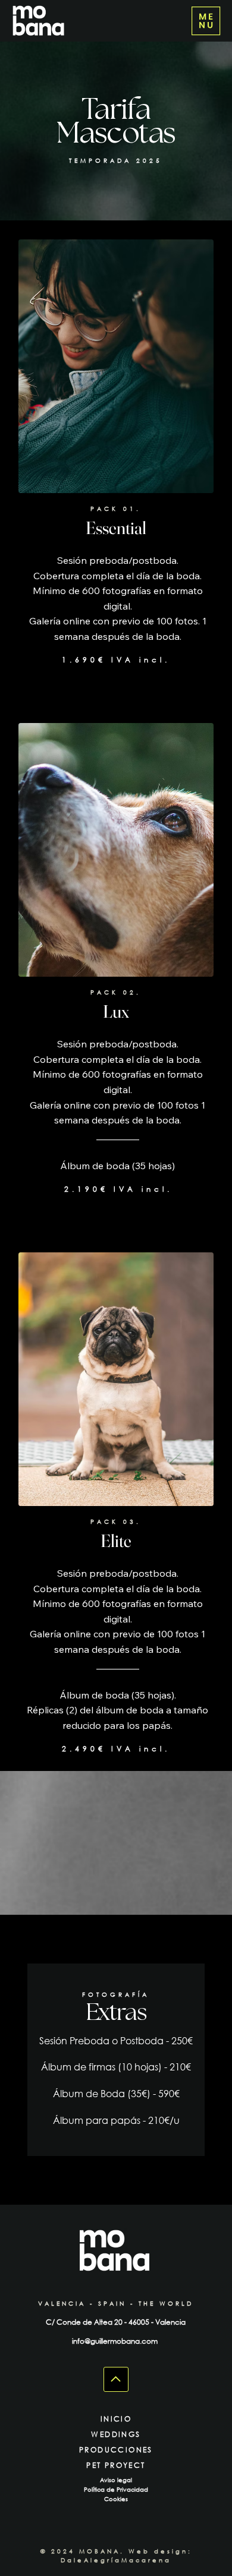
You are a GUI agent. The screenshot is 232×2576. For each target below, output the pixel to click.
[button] (206, 21)
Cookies (116, 2499)
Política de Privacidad (116, 2490)
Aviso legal (116, 2480)
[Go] (116, 2379)
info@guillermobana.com (116, 2341)
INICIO (116, 2419)
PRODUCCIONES (116, 2450)
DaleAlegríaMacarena (116, 2560)
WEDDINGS (116, 2434)
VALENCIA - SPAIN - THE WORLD (116, 2304)
